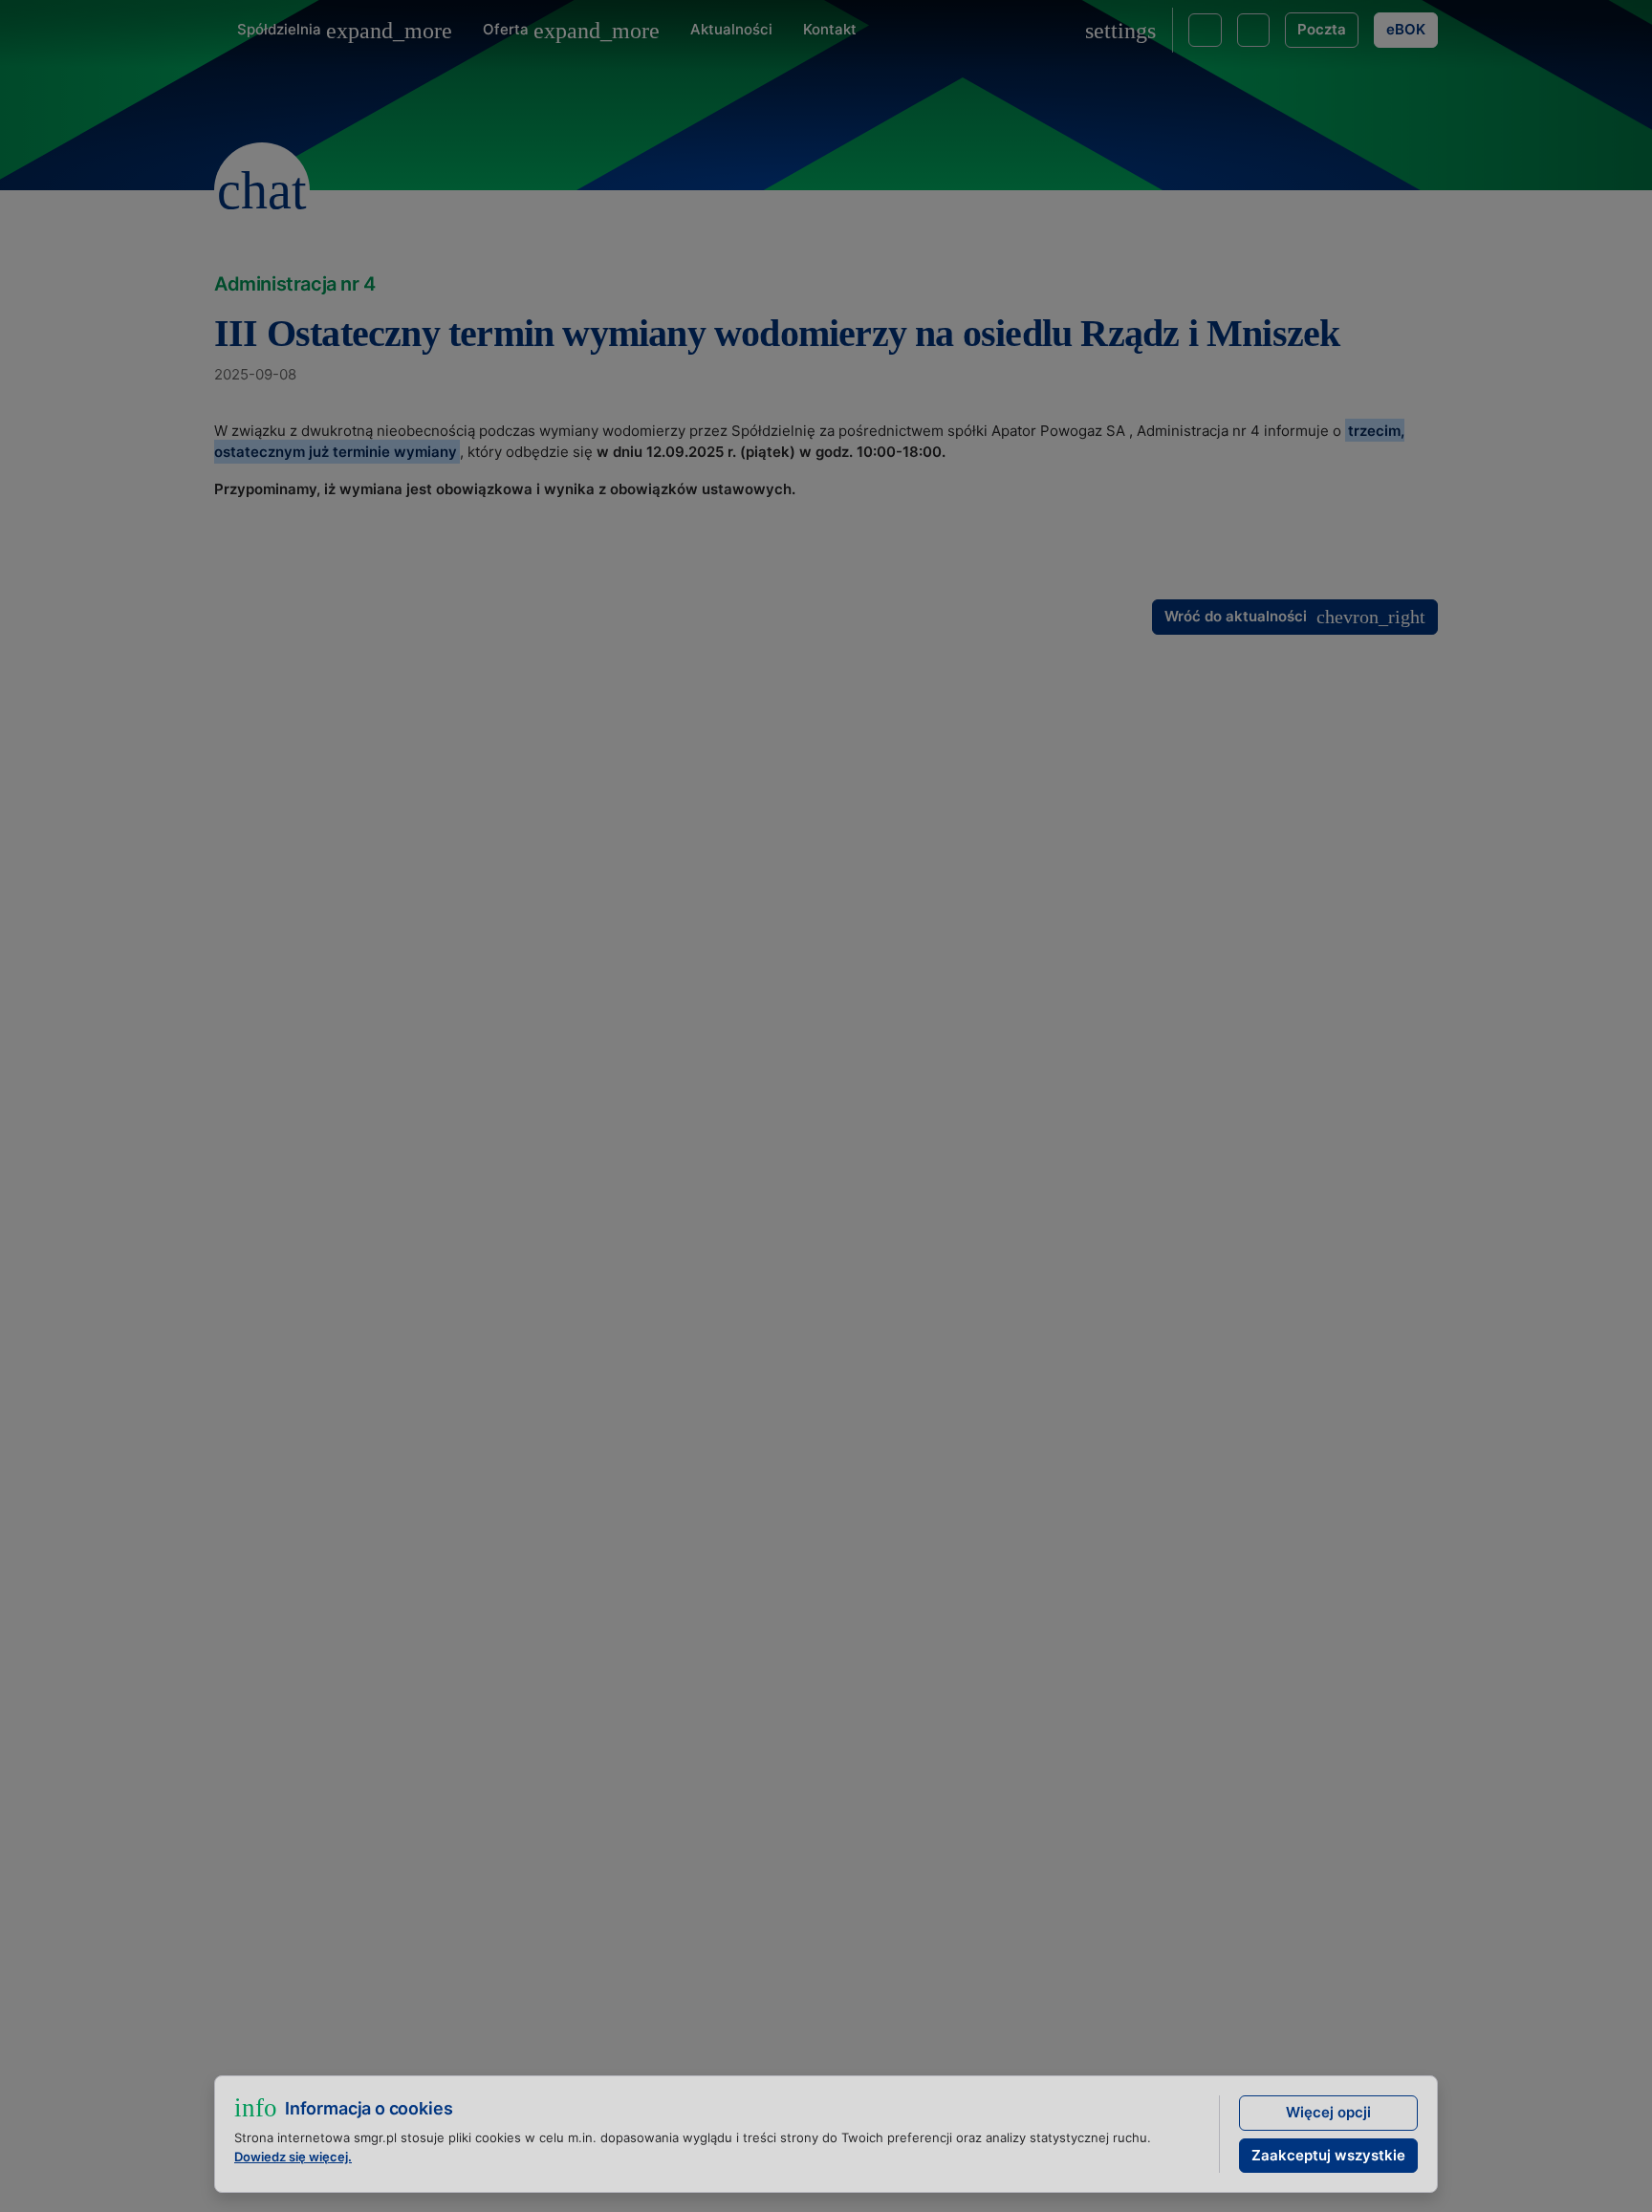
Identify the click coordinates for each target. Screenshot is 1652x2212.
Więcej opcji (1328, 2112)
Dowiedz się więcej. (293, 2157)
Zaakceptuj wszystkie (1328, 2155)
